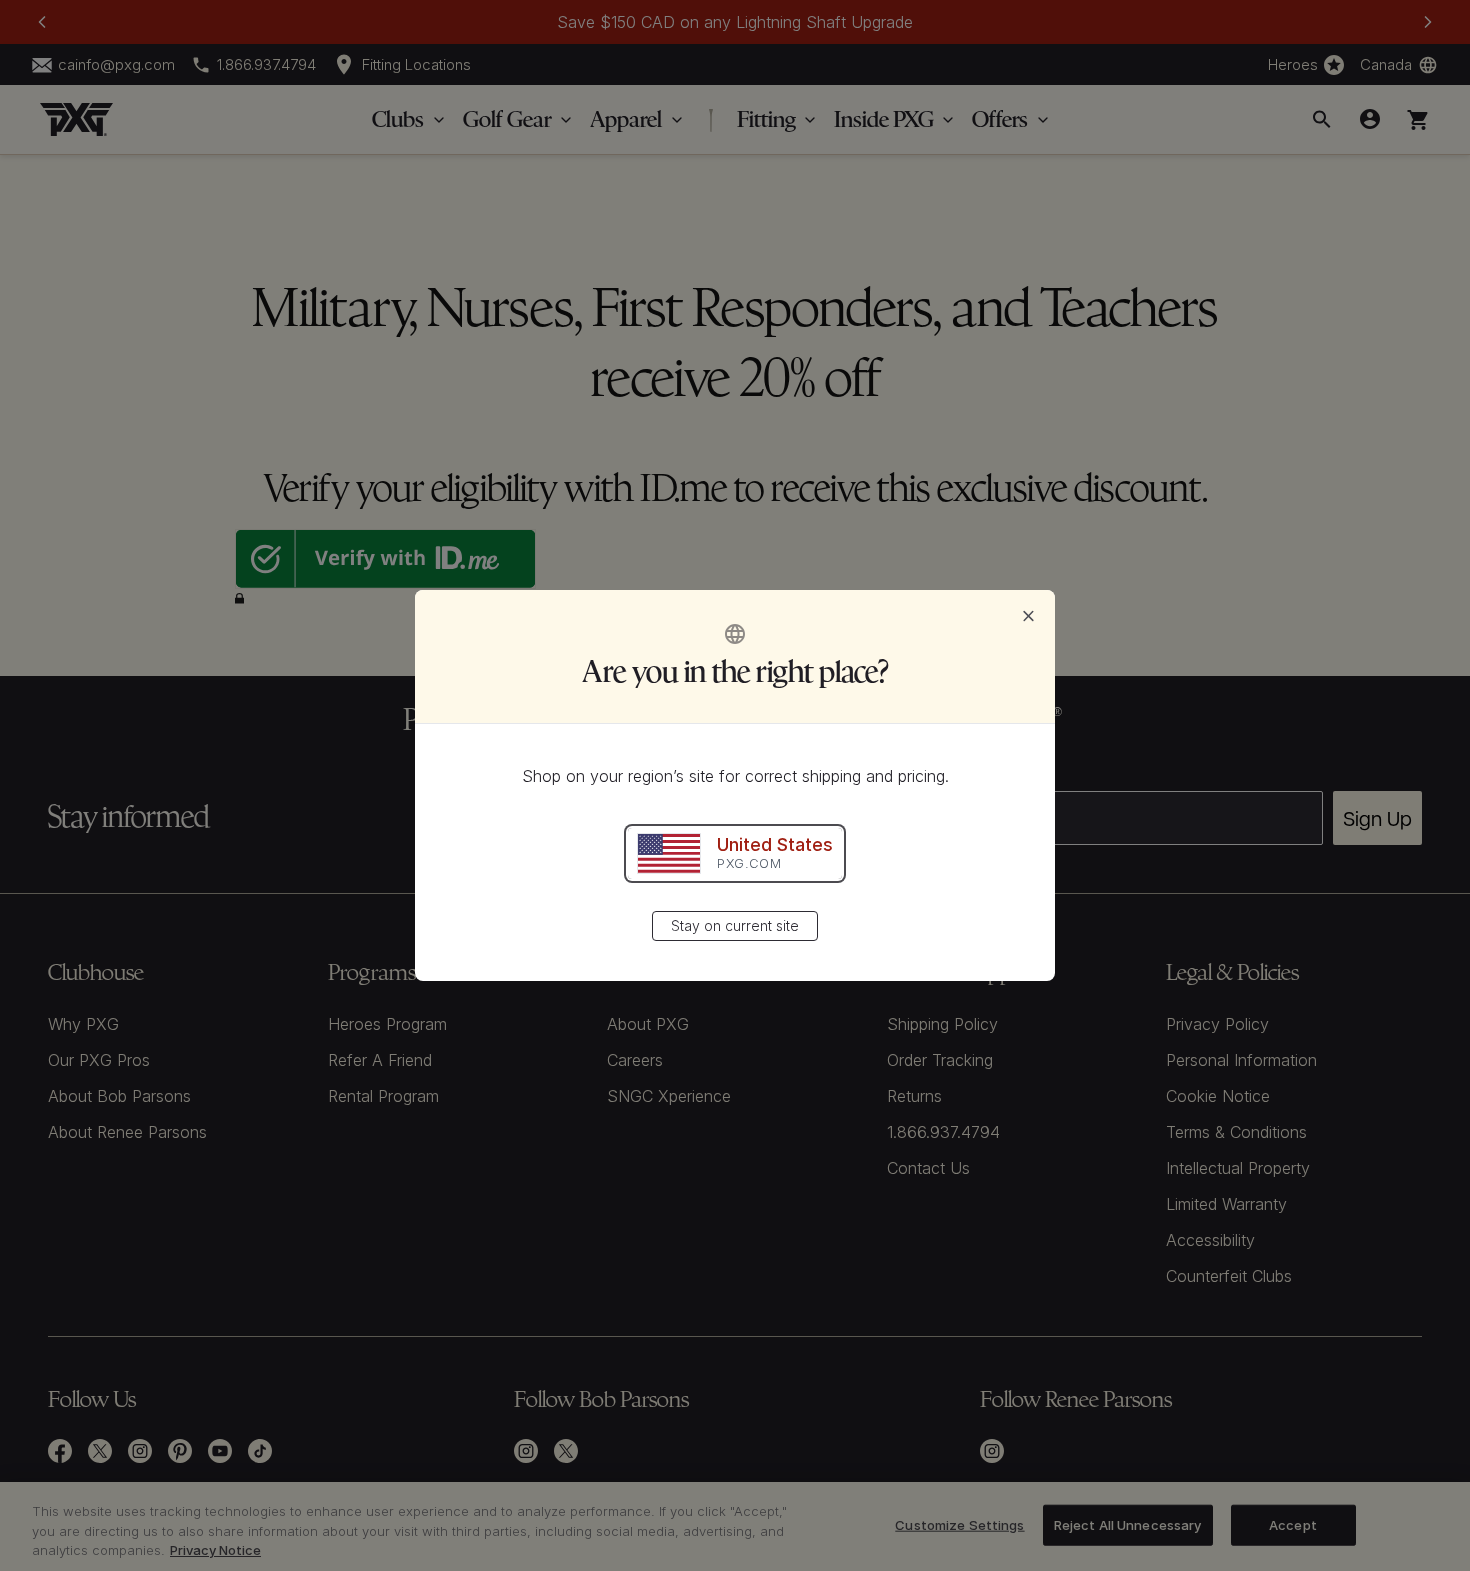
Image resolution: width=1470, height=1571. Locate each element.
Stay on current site (735, 925)
